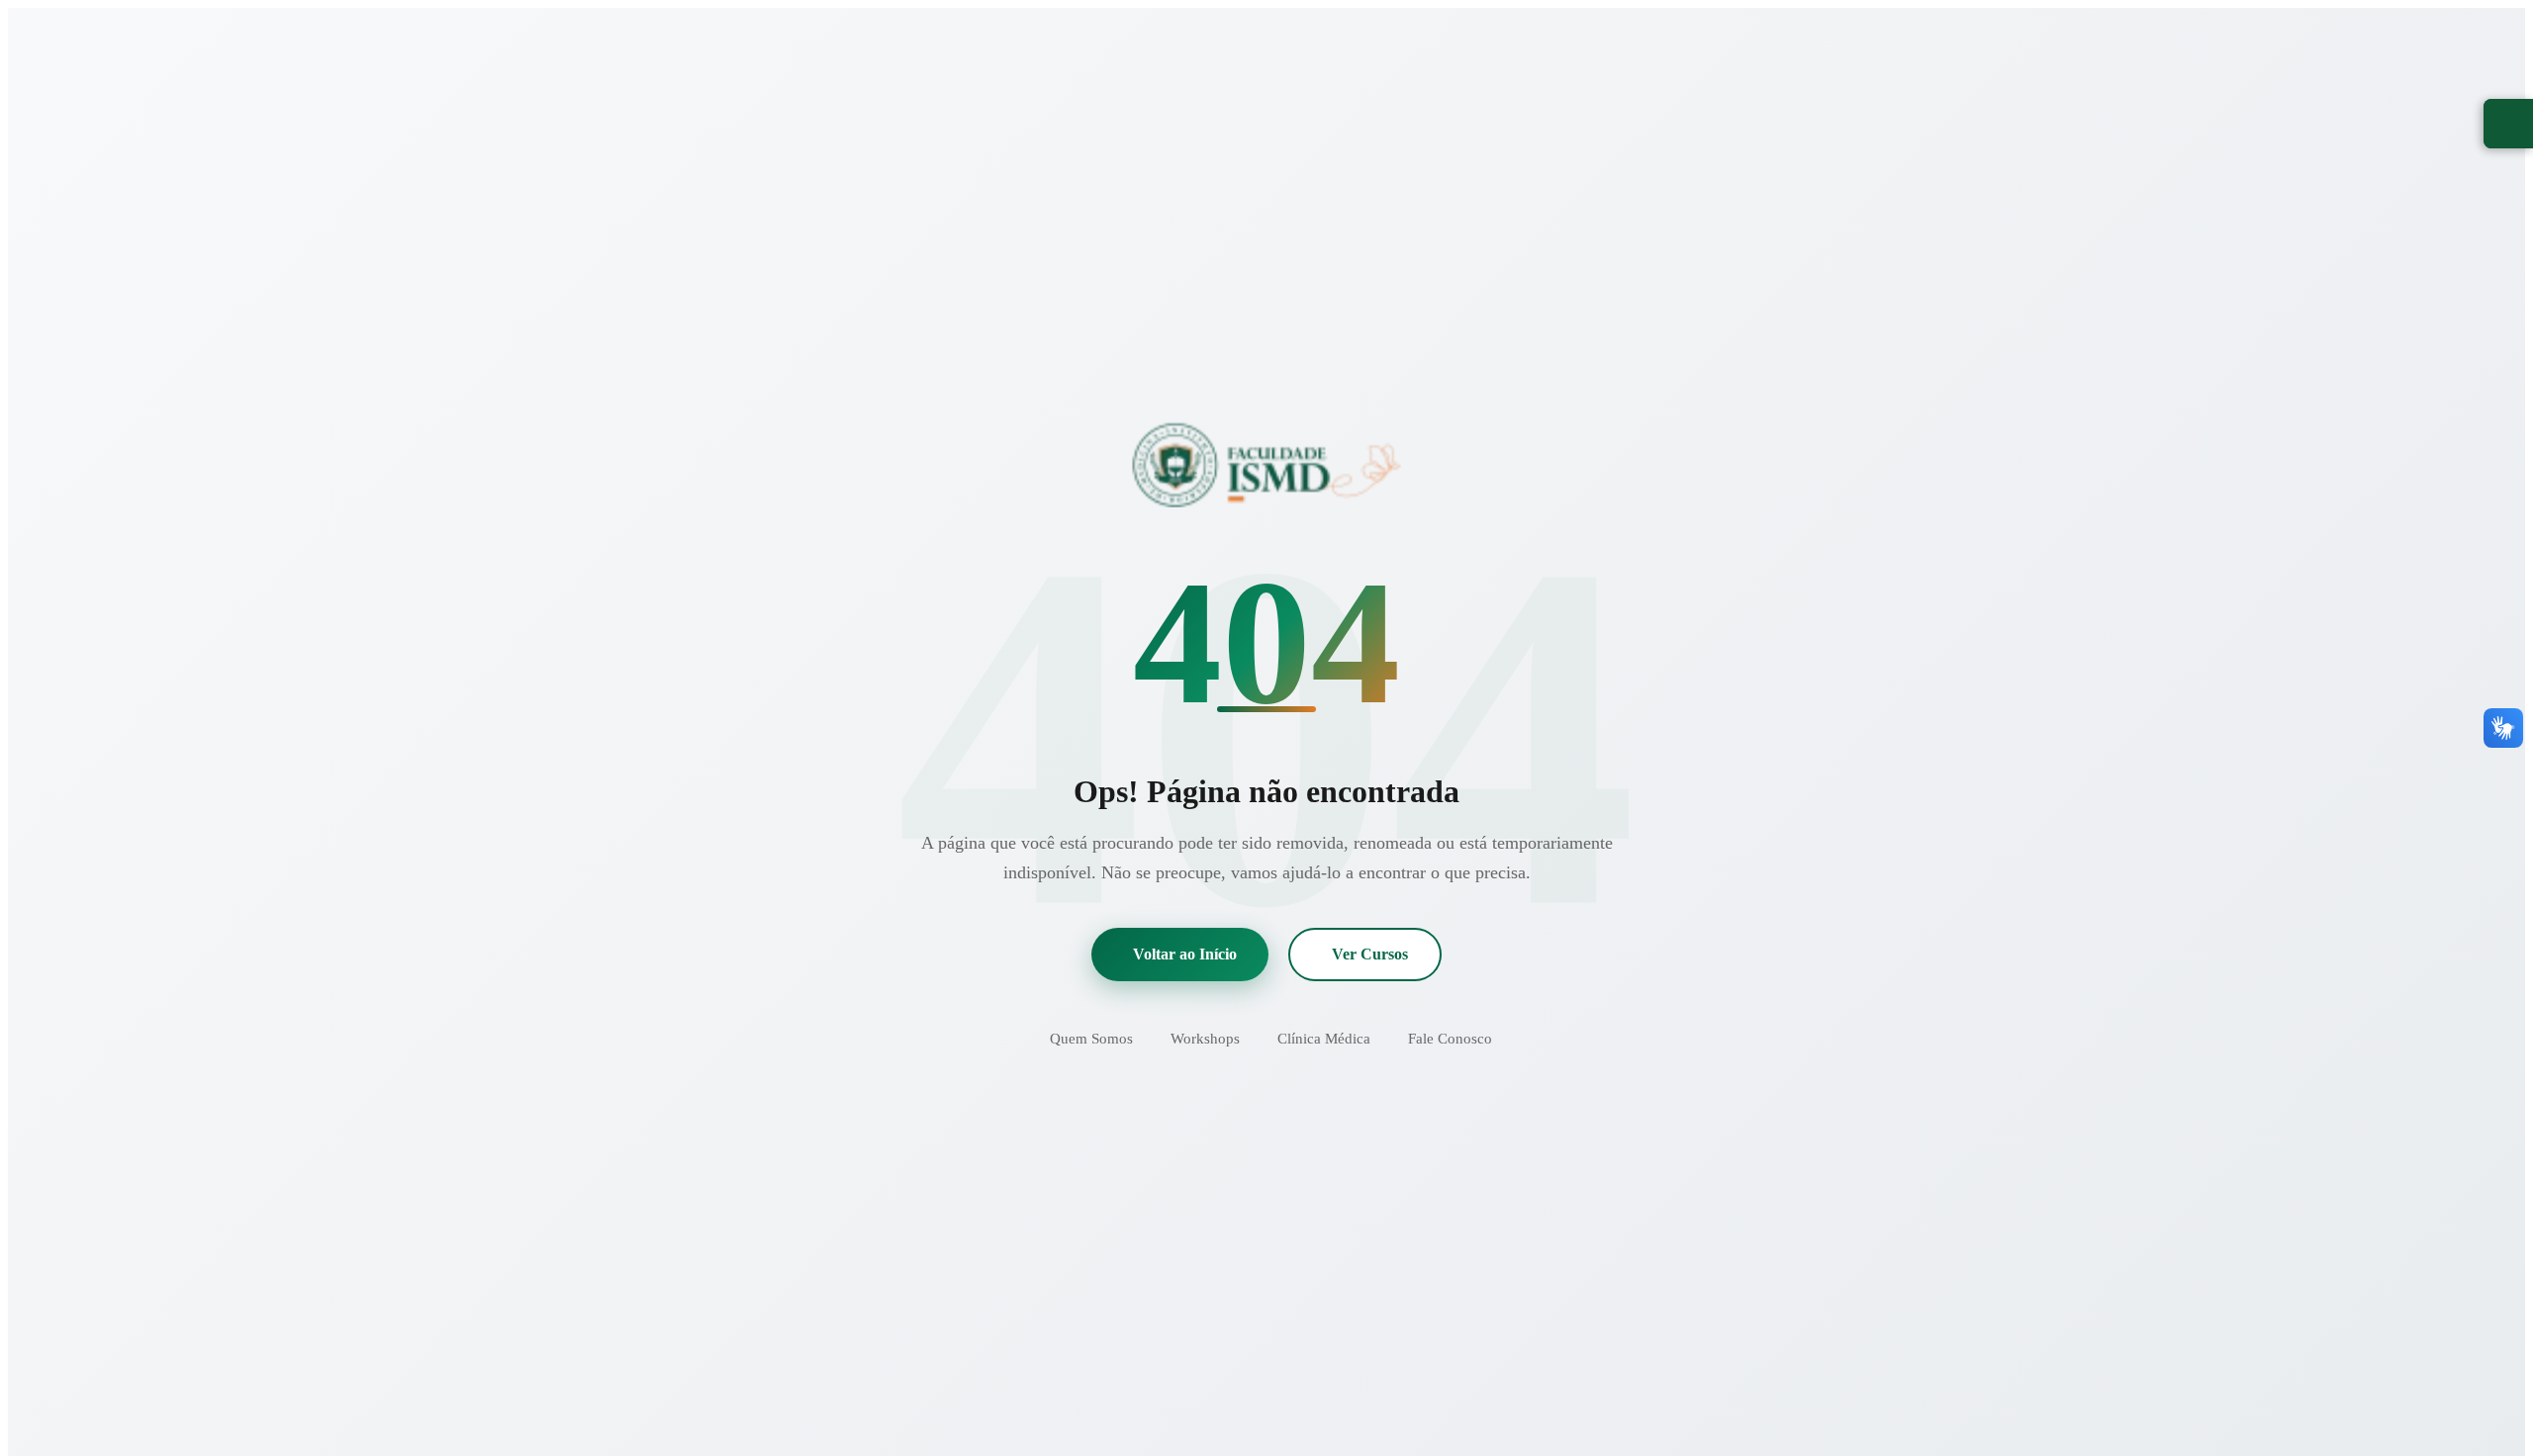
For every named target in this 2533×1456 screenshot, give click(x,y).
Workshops (1205, 1039)
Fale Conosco (1450, 1039)
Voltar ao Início (1185, 954)
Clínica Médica (1324, 1039)
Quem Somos (1091, 1039)
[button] (2508, 124)
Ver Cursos (1370, 954)
